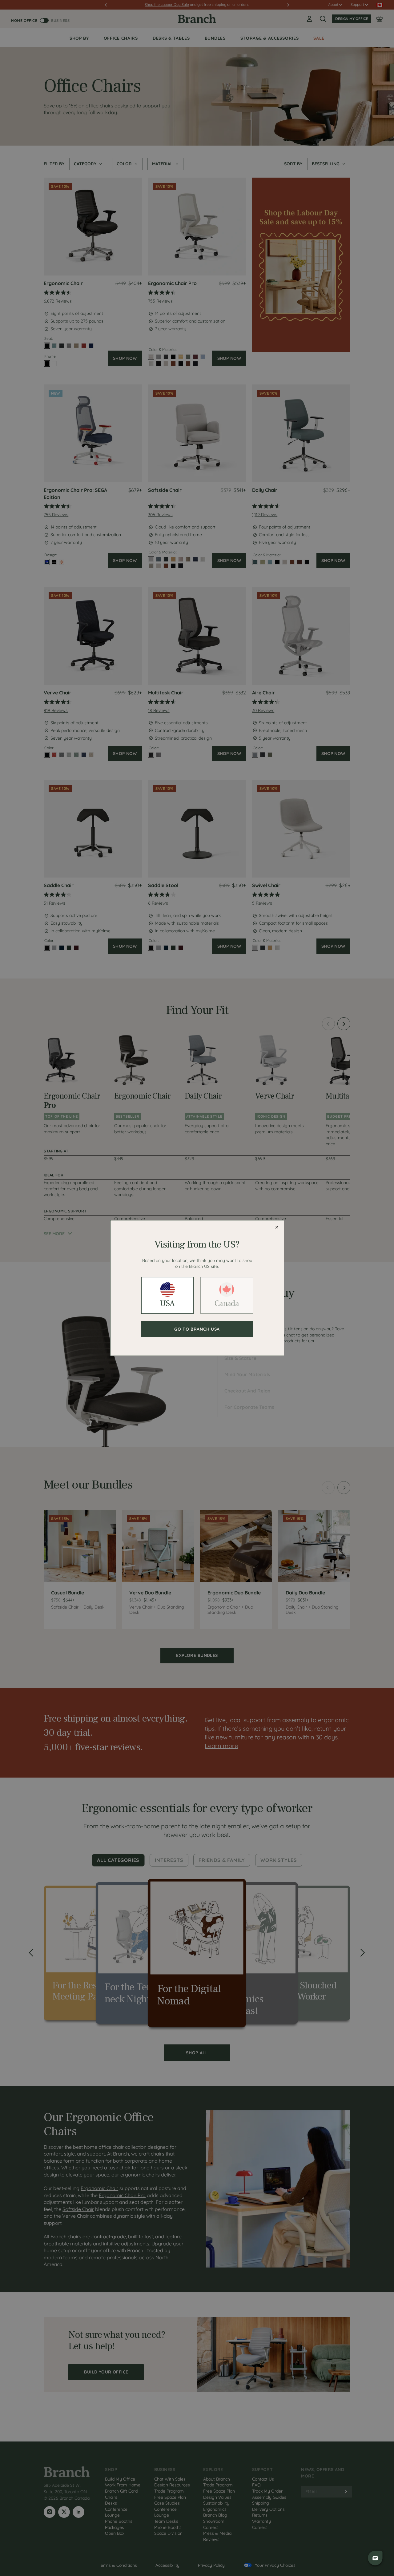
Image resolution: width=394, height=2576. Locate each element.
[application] (376, 2558)
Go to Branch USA (197, 1329)
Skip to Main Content (1, 1)
